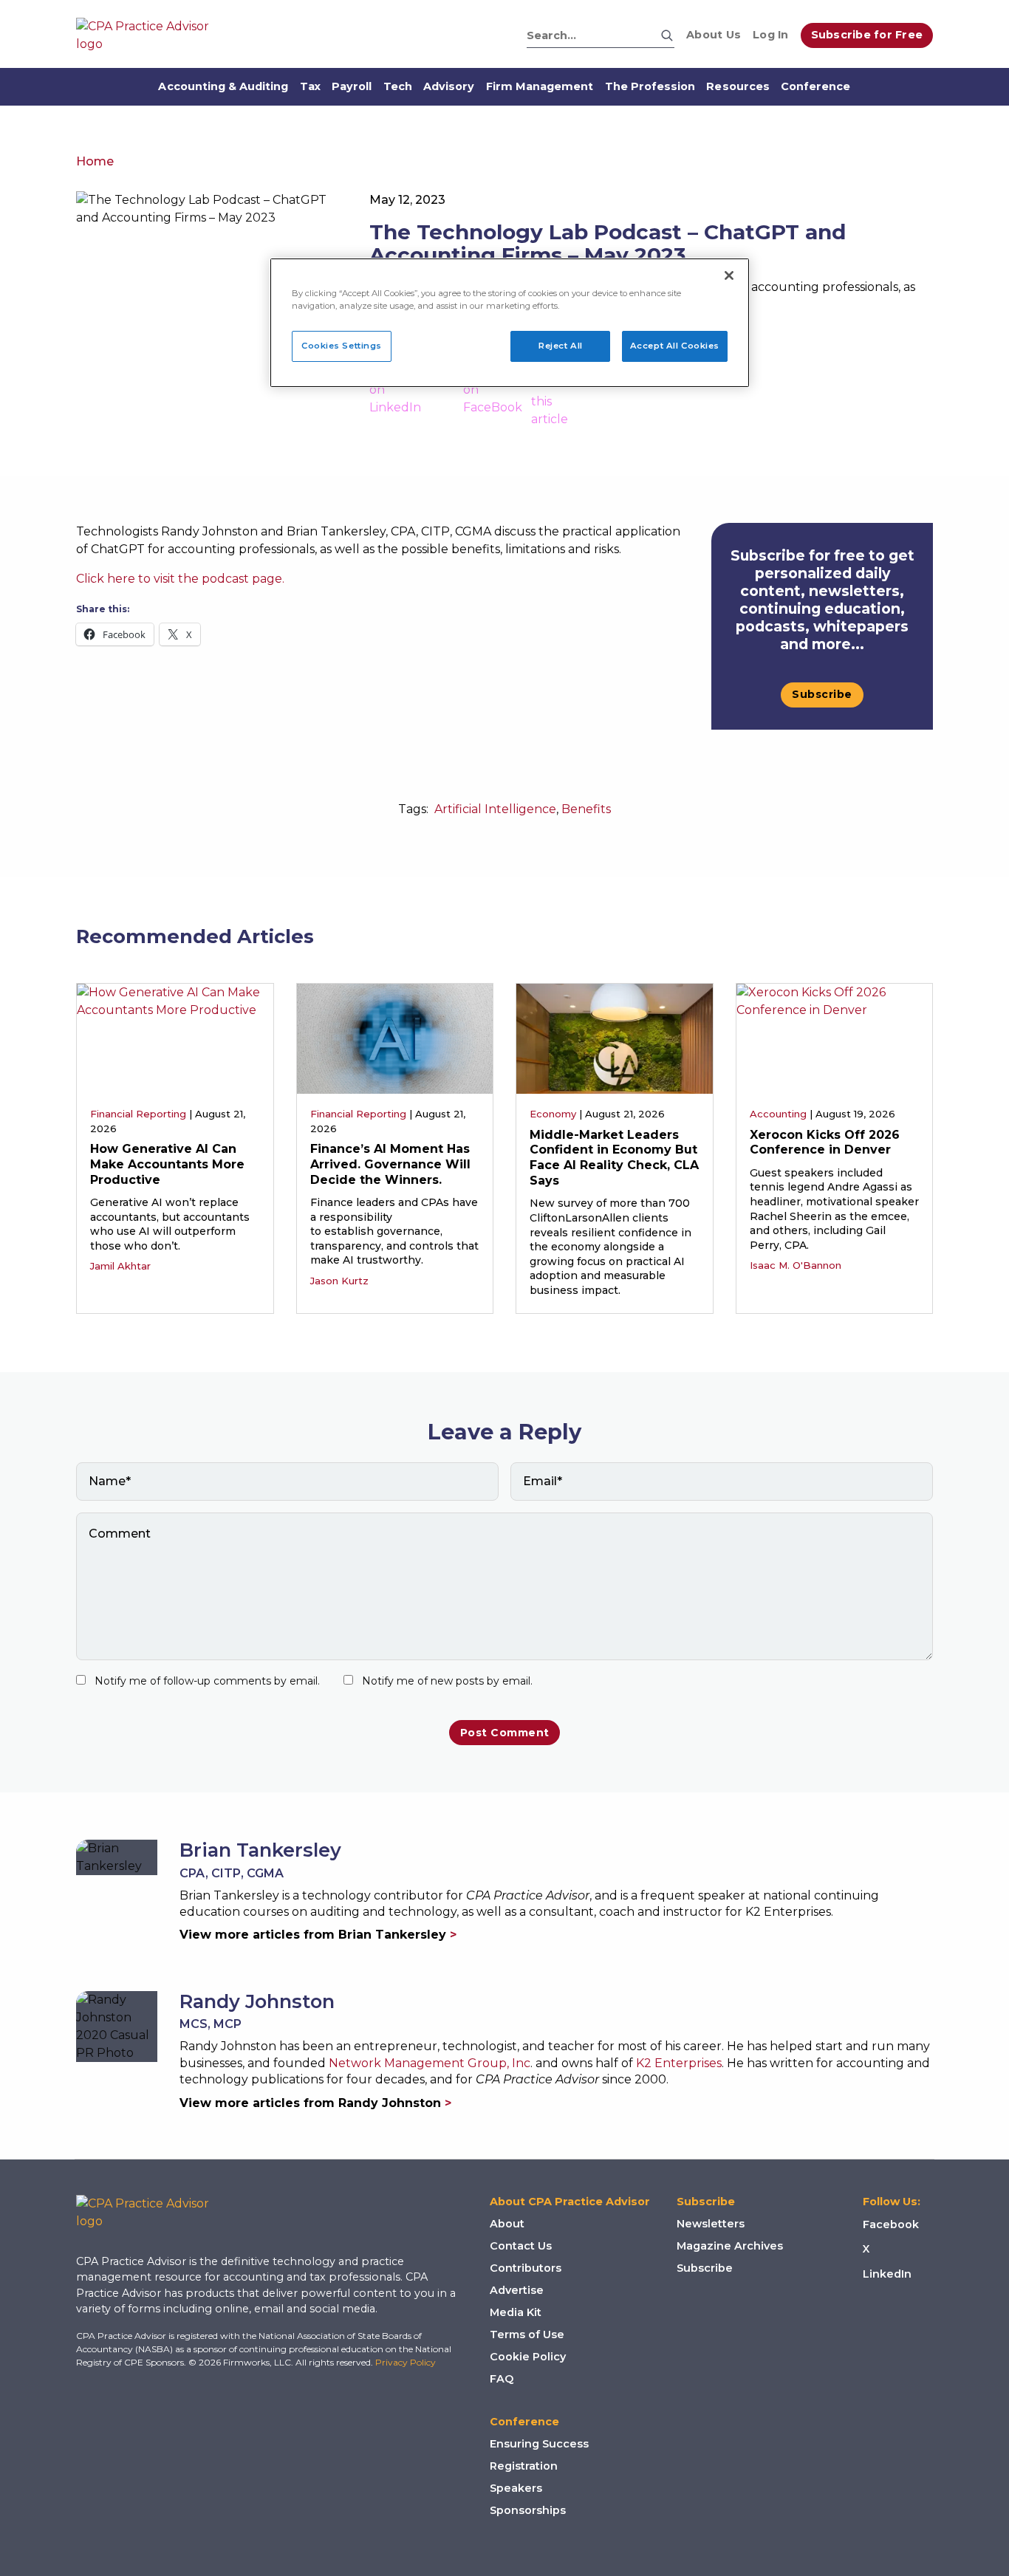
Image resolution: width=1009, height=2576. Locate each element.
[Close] (729, 275)
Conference (816, 86)
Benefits (586, 809)
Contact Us (521, 2246)
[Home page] (150, 35)
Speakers (516, 2488)
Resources (738, 86)
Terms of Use (527, 2334)
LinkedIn (887, 2274)
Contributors (526, 2268)
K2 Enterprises (679, 2063)
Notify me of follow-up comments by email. (207, 1681)
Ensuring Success (539, 2444)
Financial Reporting (138, 1114)
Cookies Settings (342, 346)
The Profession (650, 86)
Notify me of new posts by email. (447, 1681)
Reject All (561, 346)
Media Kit (516, 2312)
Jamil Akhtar (120, 1266)
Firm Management (540, 86)
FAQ (502, 2379)
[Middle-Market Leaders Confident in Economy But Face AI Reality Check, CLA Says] (615, 1038)
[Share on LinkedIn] (395, 396)
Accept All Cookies (675, 346)
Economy (553, 1114)
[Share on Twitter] (442, 396)
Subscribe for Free (867, 35)
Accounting (778, 1114)
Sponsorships (528, 2510)
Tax (310, 86)
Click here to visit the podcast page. (180, 579)
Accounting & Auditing (223, 86)
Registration (524, 2466)
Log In (771, 35)
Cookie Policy (528, 2357)
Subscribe (822, 694)
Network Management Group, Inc (430, 2063)
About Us (714, 35)
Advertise (517, 2290)
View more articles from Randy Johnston (315, 2103)
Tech (398, 86)
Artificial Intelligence (495, 809)
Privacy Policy (406, 2362)
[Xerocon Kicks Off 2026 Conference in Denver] (835, 1038)
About (507, 2224)
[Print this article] (550, 396)
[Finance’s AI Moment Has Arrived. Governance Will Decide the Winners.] (395, 1038)
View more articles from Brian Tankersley (318, 1935)
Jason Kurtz (339, 1281)
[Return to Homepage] (154, 2213)
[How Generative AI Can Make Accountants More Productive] (175, 1038)
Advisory (449, 86)
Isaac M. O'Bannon (796, 1265)
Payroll (352, 86)
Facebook (891, 2224)
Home (95, 161)
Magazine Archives (730, 2246)
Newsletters (711, 2224)
